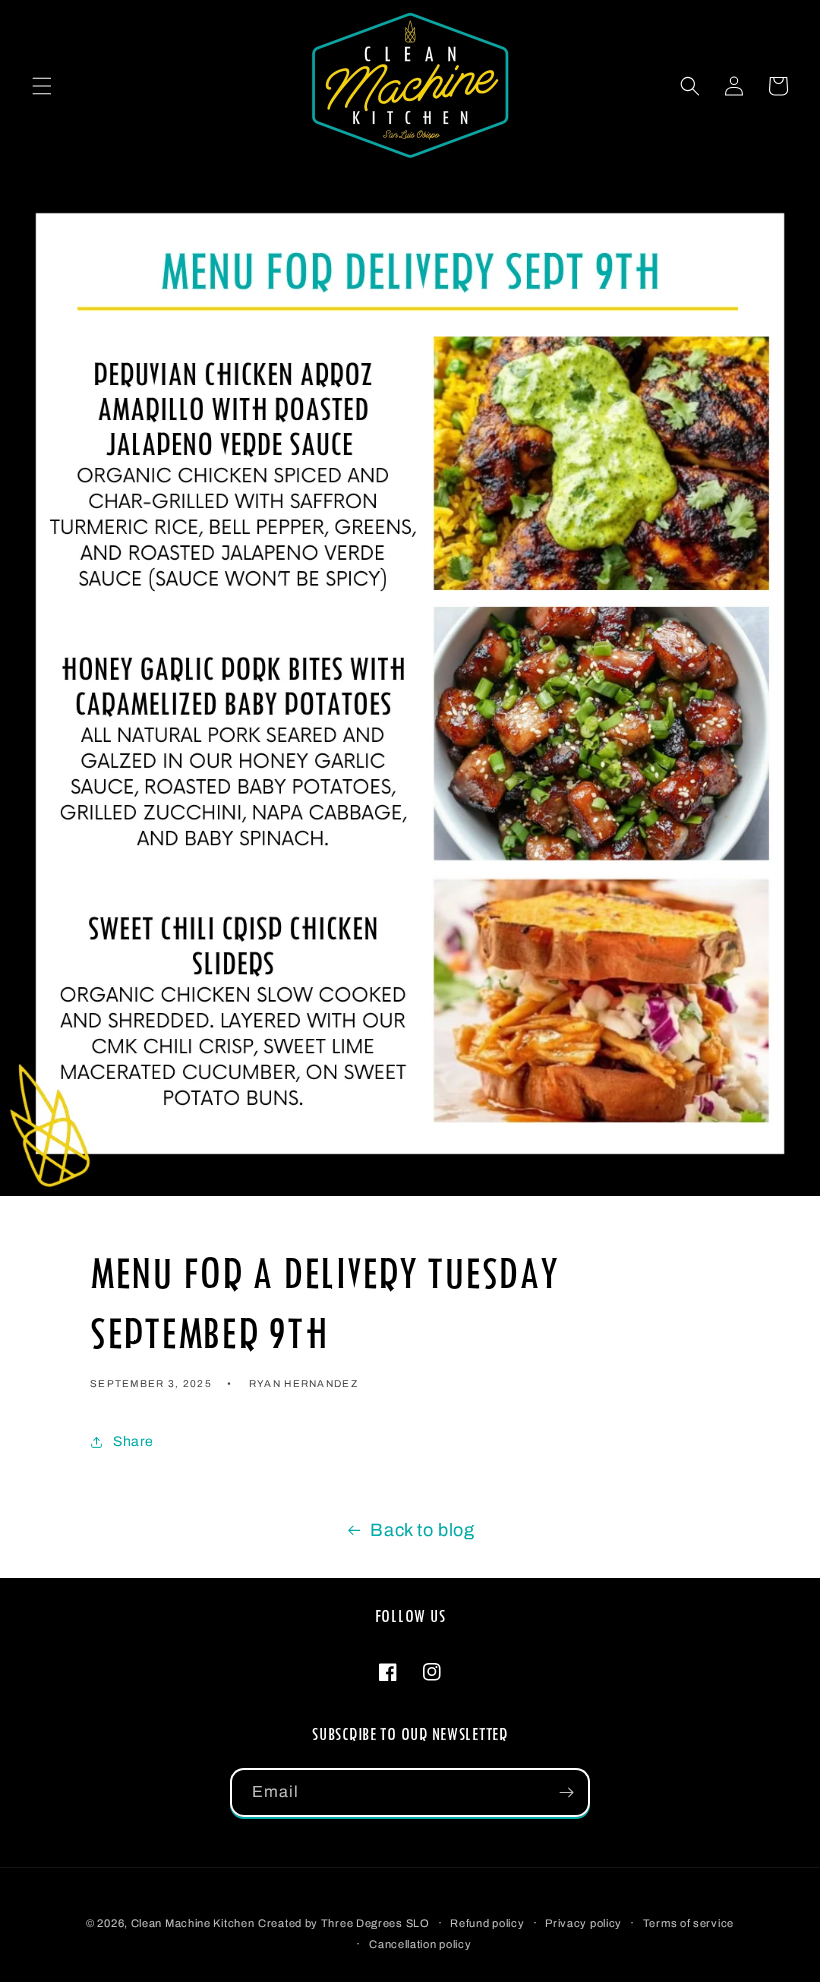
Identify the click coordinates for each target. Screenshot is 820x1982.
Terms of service (688, 1923)
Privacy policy (583, 1923)
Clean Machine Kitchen (193, 1923)
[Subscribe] (566, 1792)
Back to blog (422, 1530)
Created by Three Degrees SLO (344, 1923)
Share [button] (133, 1441)
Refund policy (487, 1923)
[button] (42, 86)
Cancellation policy (420, 1944)
